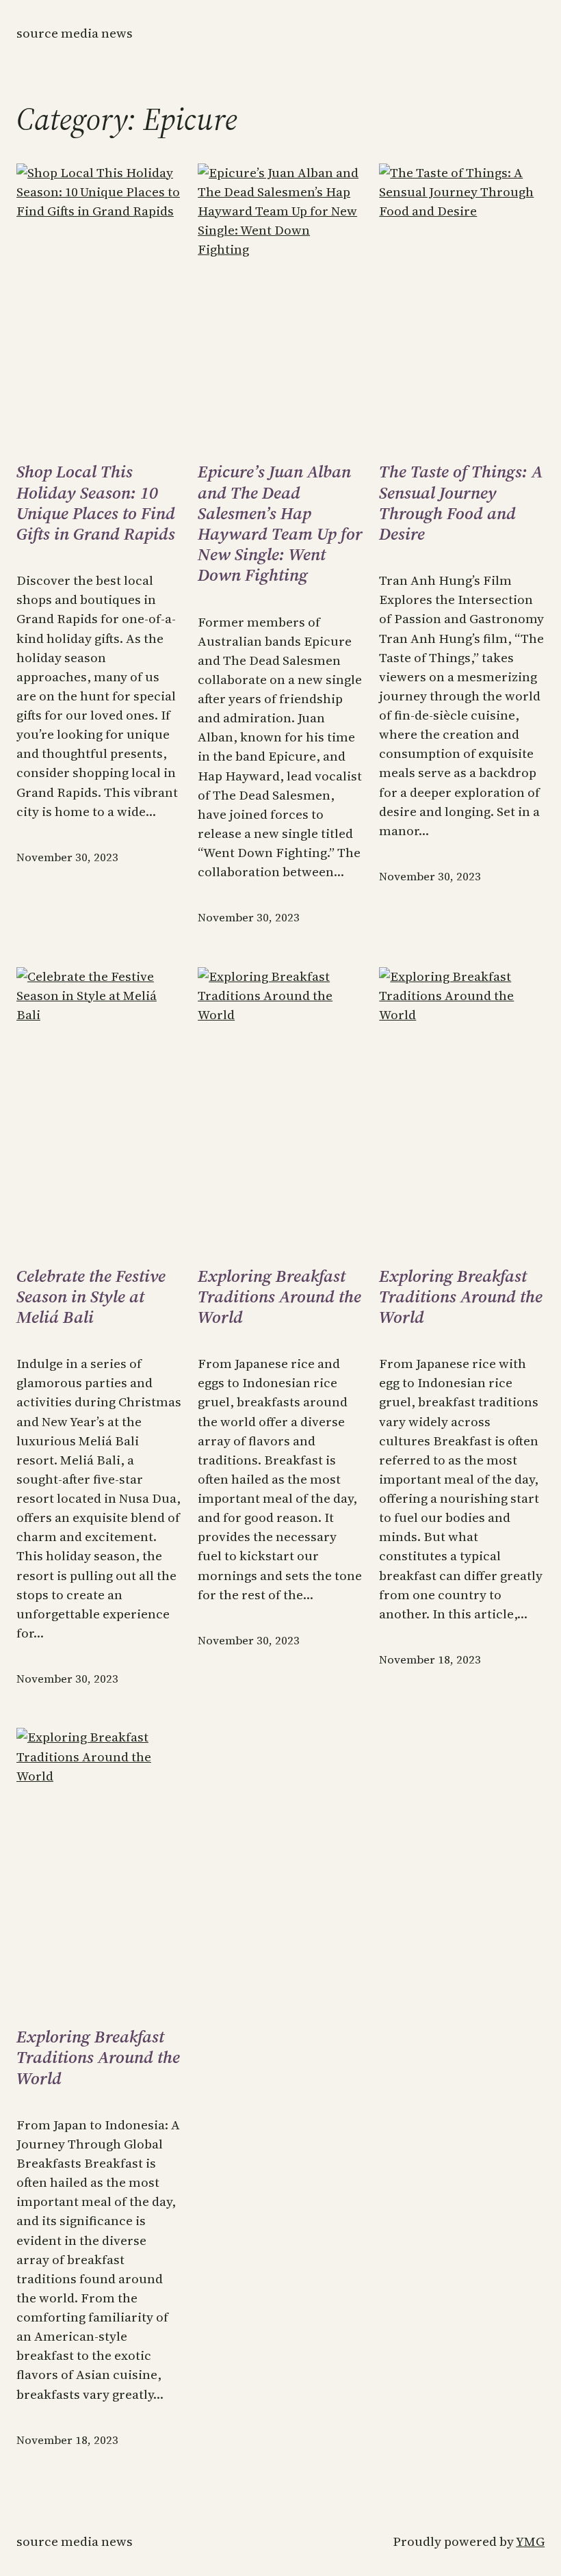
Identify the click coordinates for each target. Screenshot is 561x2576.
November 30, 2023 (67, 857)
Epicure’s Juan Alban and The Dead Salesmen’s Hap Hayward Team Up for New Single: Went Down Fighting (280, 523)
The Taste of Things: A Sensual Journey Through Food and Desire (461, 502)
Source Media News (75, 33)
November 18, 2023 (430, 1660)
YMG (530, 2541)
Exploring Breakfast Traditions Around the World (279, 1297)
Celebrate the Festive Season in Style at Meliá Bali (91, 1297)
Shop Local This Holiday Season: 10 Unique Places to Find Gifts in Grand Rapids (96, 502)
